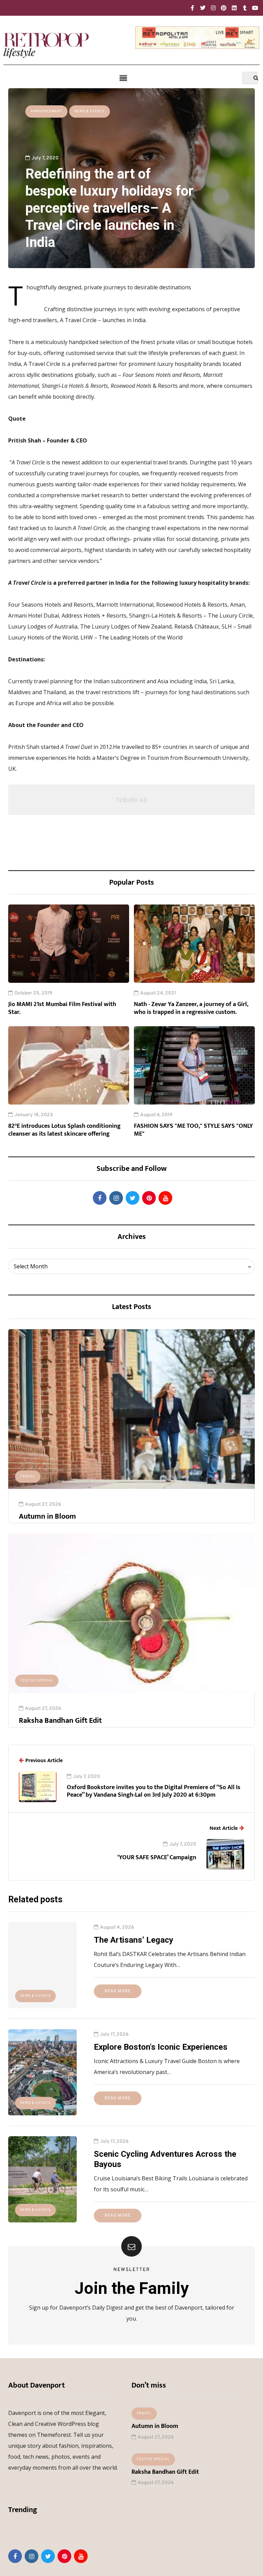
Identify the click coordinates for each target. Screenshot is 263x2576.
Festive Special (37, 1681)
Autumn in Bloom (47, 1516)
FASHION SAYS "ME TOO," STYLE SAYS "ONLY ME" (193, 1130)
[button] (123, 78)
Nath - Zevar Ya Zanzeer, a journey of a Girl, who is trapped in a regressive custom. (191, 1008)
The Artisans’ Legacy (134, 1940)
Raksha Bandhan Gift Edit (60, 1721)
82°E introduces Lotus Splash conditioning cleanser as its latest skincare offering (64, 1130)
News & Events (90, 111)
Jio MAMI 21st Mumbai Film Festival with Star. (62, 1008)
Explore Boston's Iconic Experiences (161, 2047)
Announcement (46, 111)
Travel (28, 1476)
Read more (118, 1991)
